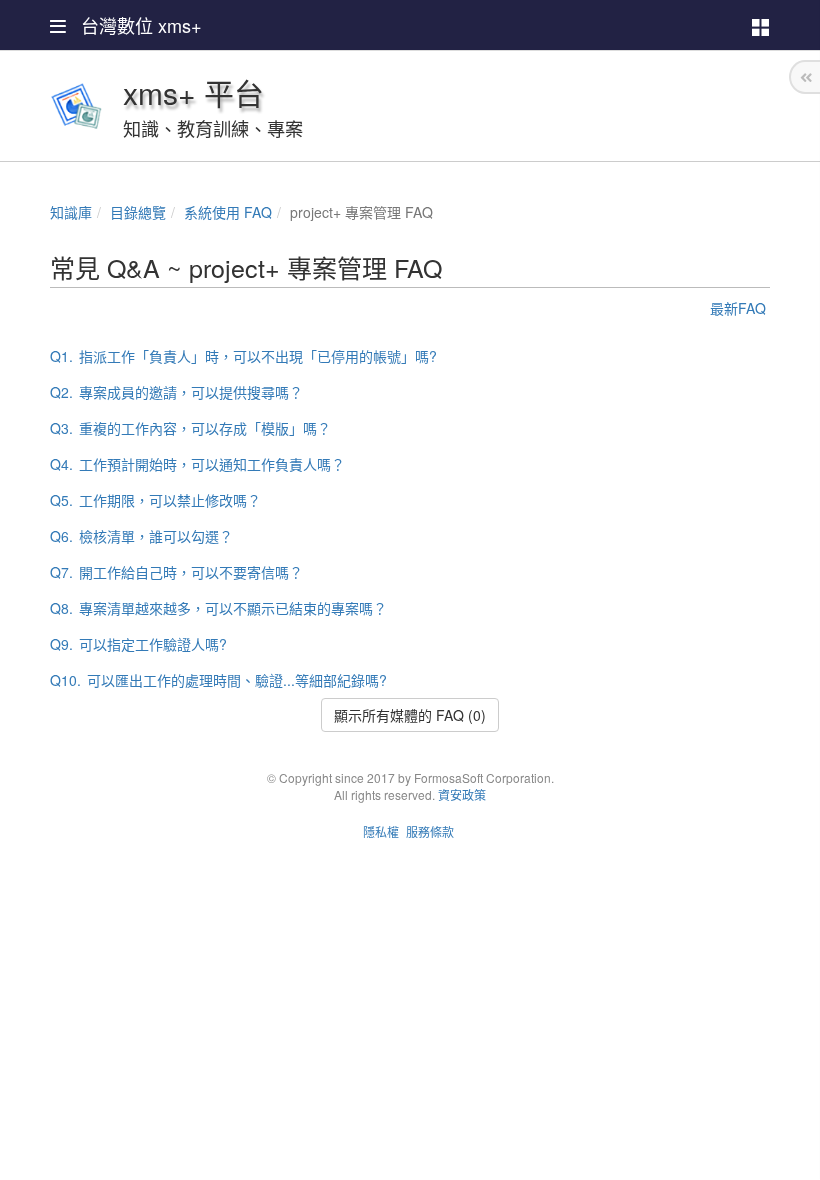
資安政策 (462, 794)
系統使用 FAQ (228, 212)
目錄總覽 (138, 212)
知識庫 (71, 212)
